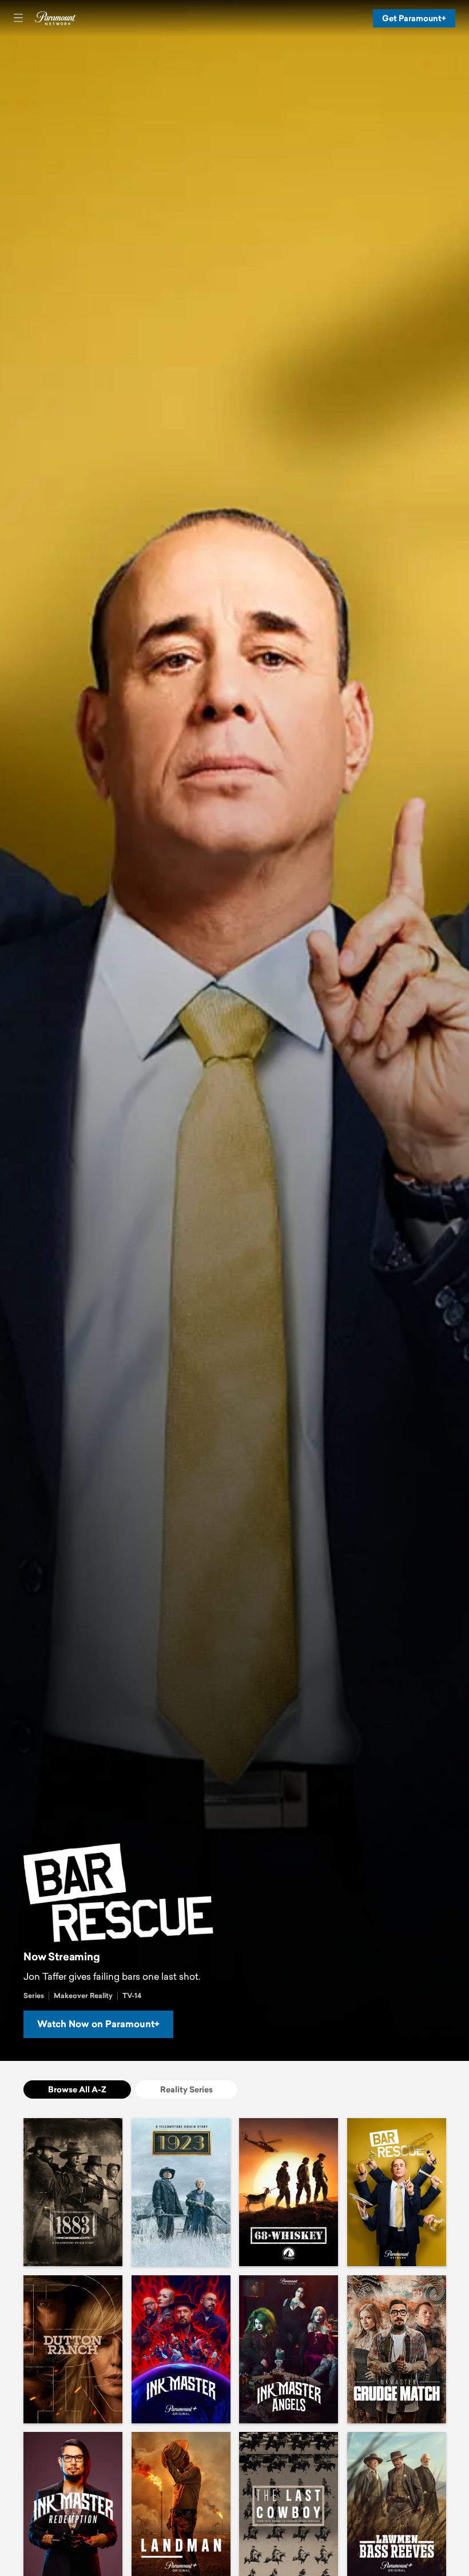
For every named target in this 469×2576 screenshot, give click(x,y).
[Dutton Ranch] (73, 2349)
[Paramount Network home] (55, 18)
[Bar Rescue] (397, 2192)
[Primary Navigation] (18, 18)
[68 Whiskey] (289, 2192)
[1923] (181, 2192)
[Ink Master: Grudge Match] (397, 2349)
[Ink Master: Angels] (289, 2349)
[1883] (73, 2192)
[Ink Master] (181, 2349)
